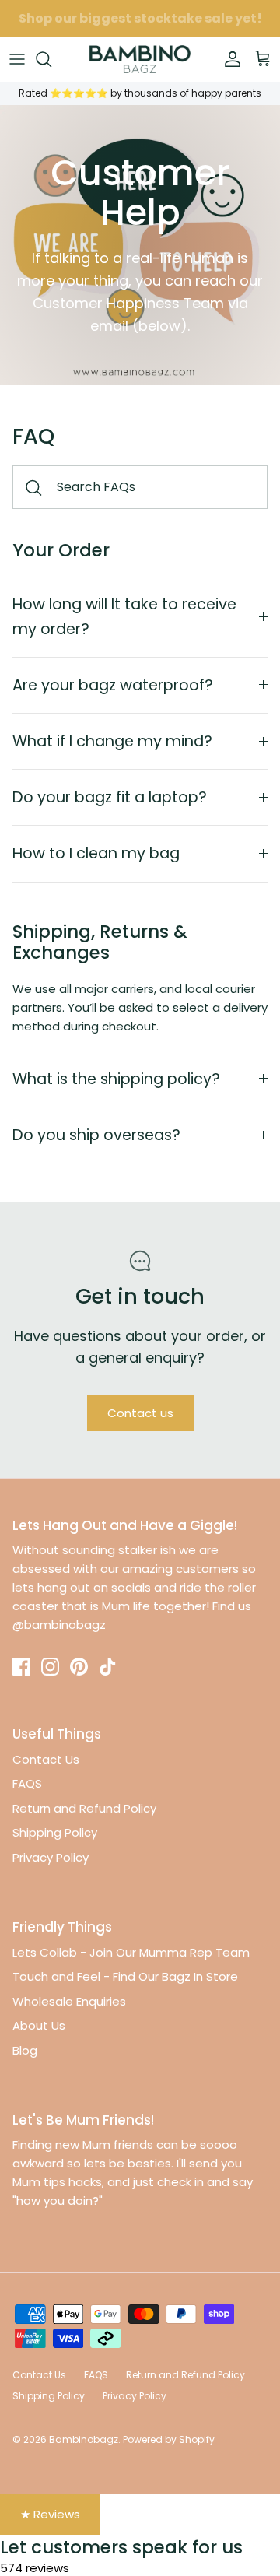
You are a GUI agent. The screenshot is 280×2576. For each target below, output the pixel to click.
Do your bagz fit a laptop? (110, 797)
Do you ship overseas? (96, 1135)
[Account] (229, 59)
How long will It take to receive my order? (124, 616)
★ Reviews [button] (50, 2514)
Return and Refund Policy (84, 1808)
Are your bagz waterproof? (113, 685)
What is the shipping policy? (116, 1079)
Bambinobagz (84, 2439)
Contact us (140, 1413)
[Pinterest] (79, 1667)
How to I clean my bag (96, 853)
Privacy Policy (51, 1857)
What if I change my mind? (112, 741)
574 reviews (35, 2568)
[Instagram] (50, 1667)
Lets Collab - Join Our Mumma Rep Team (131, 1952)
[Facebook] (21, 1667)
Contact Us (46, 1759)
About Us (39, 2025)
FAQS (27, 1783)
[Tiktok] (108, 1667)
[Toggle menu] (17, 59)
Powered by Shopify (169, 2439)
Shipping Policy (55, 1832)
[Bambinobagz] (140, 59)
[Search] (51, 59)
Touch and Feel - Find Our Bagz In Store (125, 1976)
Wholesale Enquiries (69, 2001)
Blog (25, 2050)
